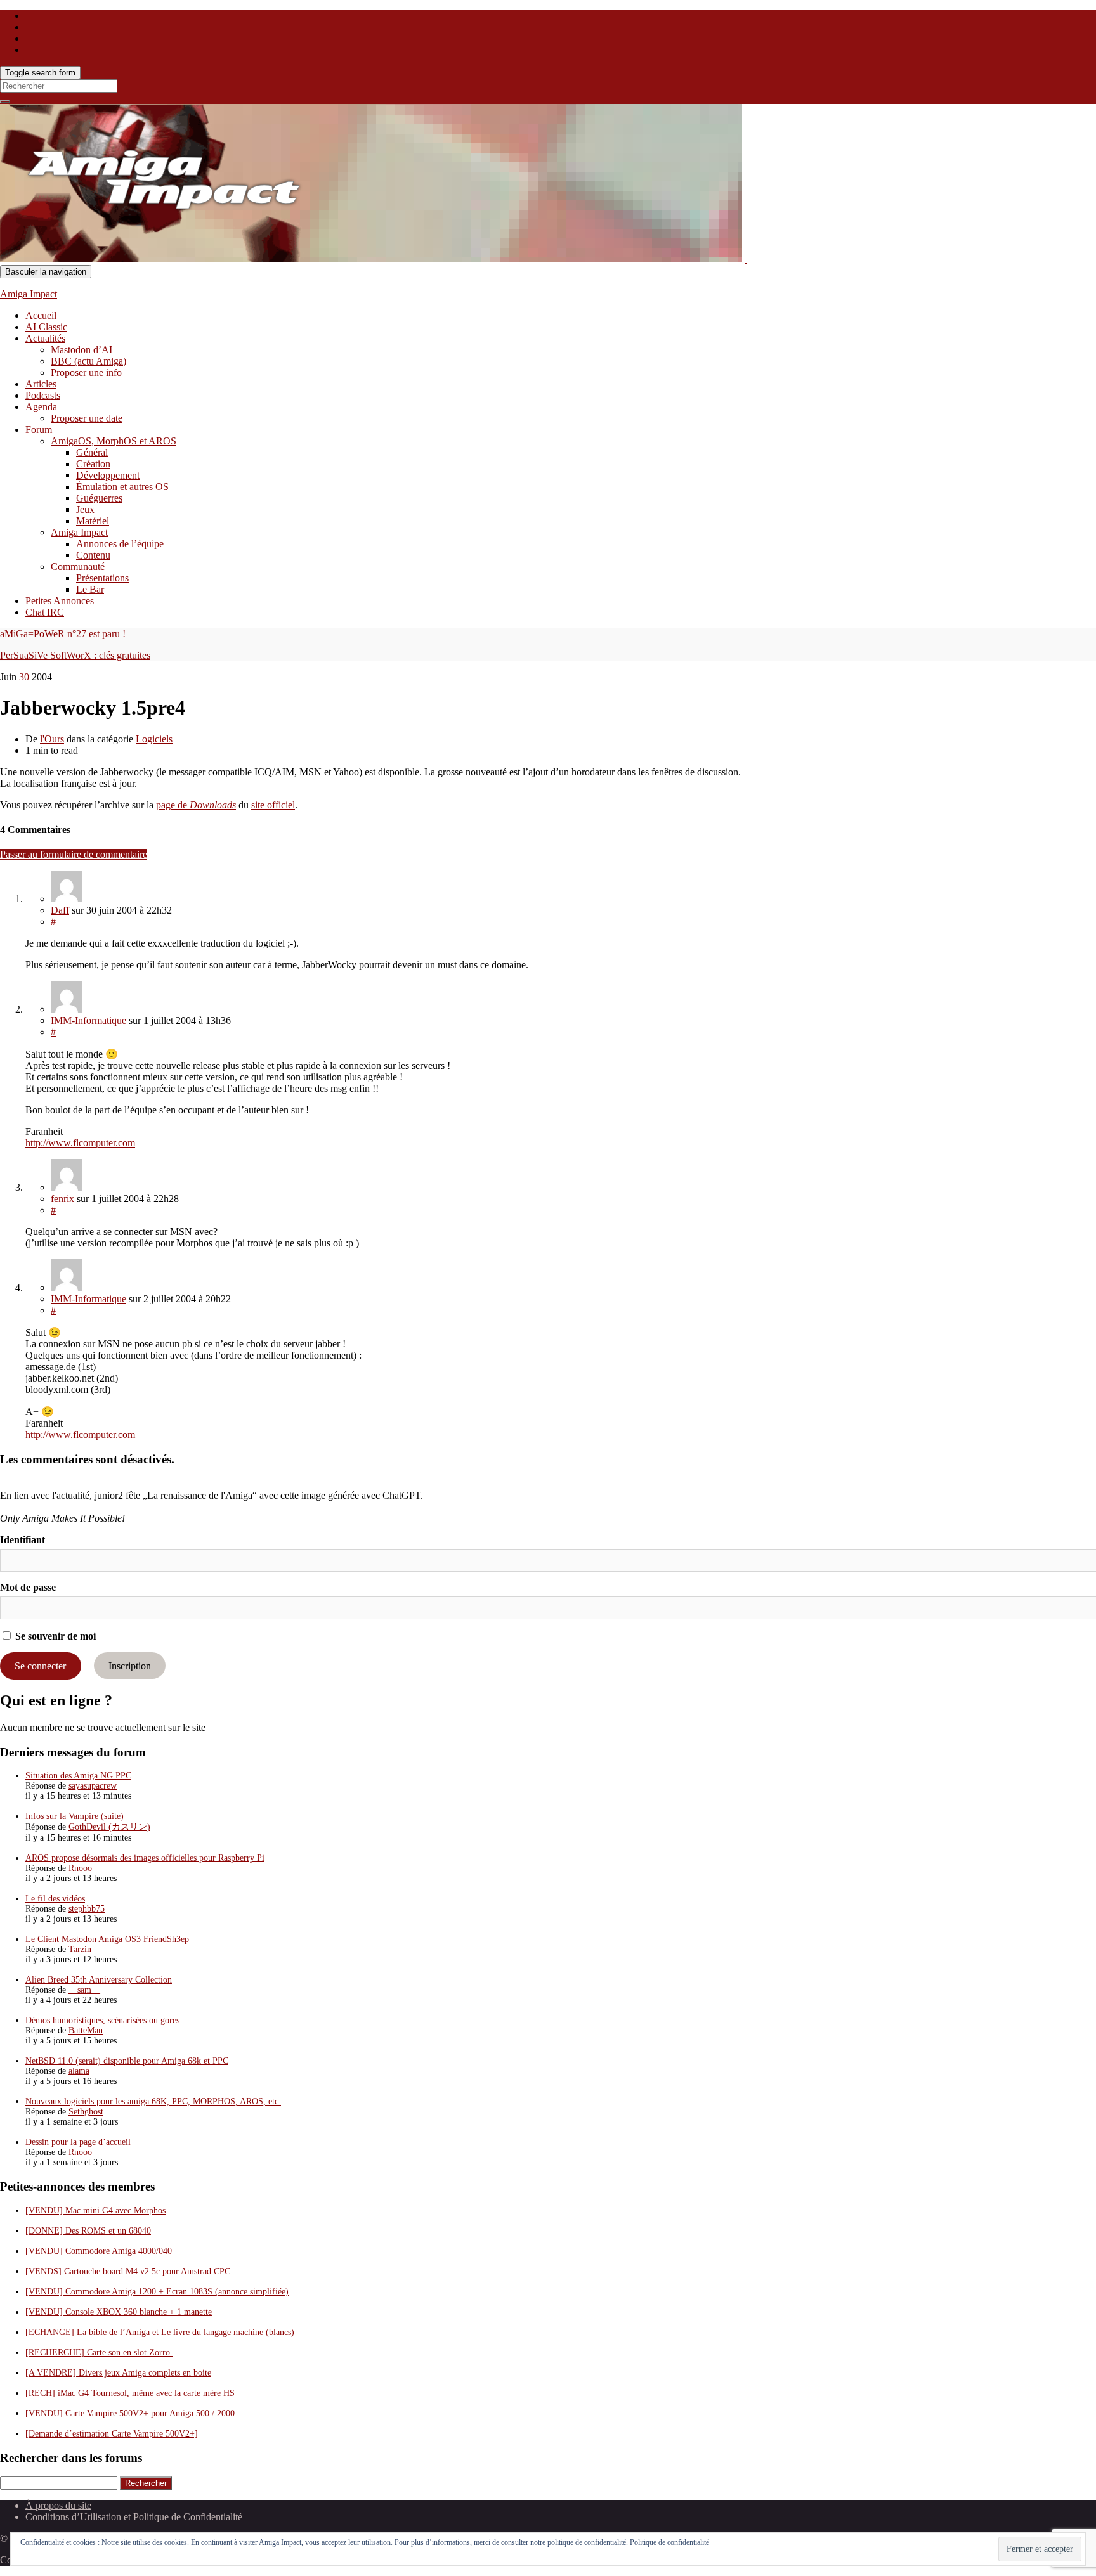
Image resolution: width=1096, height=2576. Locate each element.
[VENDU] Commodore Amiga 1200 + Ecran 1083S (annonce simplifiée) (157, 2292)
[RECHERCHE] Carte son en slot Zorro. (99, 2353)
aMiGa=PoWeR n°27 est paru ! (63, 634)
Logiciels (154, 739)
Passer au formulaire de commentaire (74, 854)
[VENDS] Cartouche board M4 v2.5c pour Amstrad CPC (128, 2271)
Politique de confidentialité (669, 2542)
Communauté (78, 566)
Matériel (93, 521)
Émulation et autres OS (122, 487)
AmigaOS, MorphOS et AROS (114, 441)
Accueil (41, 315)
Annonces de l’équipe (120, 544)
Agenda (41, 407)
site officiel (273, 805)
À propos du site (58, 2505)
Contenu (93, 555)
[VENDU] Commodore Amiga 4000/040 (99, 2251)
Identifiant (23, 1540)
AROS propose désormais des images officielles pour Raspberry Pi (145, 1858)
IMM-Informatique (88, 1020)
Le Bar (90, 589)
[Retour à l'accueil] (746, 259)
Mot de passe (28, 1587)
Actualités (45, 338)
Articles (41, 384)
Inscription (130, 1666)
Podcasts (43, 395)
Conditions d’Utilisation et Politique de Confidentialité (134, 2517)
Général (92, 452)
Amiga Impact (29, 294)
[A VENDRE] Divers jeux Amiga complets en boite (118, 2373)
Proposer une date (87, 418)
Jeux (85, 509)
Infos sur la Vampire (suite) (75, 1816)
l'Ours (52, 739)
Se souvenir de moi (54, 1636)
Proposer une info (86, 372)
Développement (108, 475)
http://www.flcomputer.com (80, 1143)
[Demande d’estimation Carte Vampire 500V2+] (112, 2434)
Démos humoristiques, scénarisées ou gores (102, 2020)
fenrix (62, 1199)
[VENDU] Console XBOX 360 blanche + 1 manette (119, 2312)
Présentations (102, 578)
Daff (60, 910)
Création (93, 464)
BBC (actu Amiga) (88, 361)
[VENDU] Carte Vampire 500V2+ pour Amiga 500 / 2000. (131, 2413)
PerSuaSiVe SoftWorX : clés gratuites (75, 655)
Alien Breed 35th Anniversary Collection (99, 1980)
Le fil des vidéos (55, 1899)
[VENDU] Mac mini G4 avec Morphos (95, 2210)
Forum (39, 430)
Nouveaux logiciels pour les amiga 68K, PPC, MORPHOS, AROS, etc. (153, 2101)
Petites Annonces (60, 601)
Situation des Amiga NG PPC (78, 1776)
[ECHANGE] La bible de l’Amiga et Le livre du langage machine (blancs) (160, 2332)
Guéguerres (99, 498)
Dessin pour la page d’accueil (78, 2142)
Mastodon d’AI (82, 350)
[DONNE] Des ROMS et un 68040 (88, 2231)
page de (196, 805)
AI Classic (46, 327)
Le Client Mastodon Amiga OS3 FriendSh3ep (107, 1939)
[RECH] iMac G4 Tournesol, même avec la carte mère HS (130, 2393)
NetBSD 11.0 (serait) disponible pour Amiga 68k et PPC (127, 2061)
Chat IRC (45, 612)
